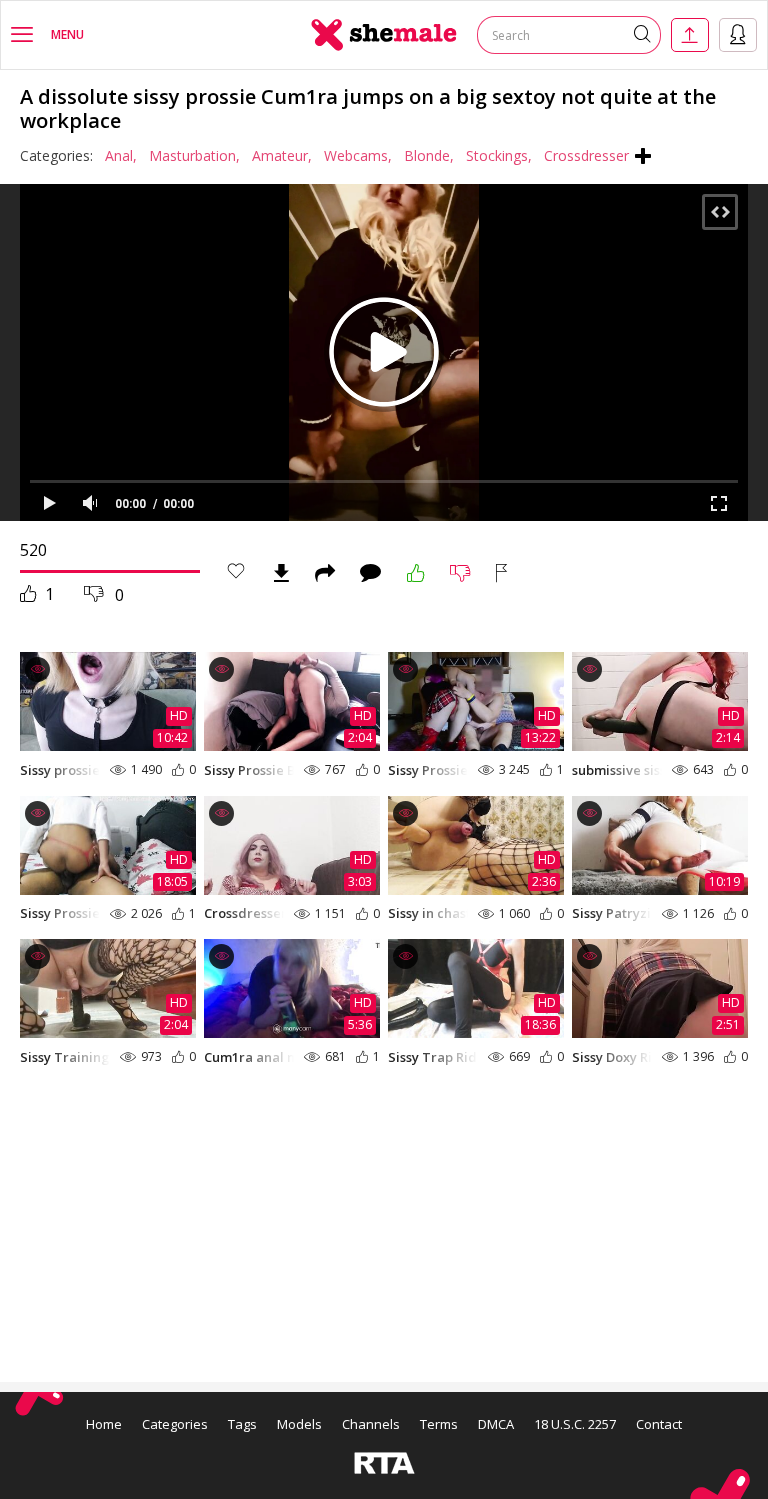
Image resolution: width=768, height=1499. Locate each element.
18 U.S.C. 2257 (575, 1424)
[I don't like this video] (460, 573)
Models (299, 1424)
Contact (659, 1424)
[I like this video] (416, 573)
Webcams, (358, 155)
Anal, (121, 155)
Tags (242, 1424)
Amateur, (282, 155)
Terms (439, 1424)
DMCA (496, 1424)
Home (104, 1424)
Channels (371, 1424)
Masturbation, (194, 155)
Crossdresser (586, 155)
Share (325, 573)
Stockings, (499, 155)
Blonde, (429, 155)
